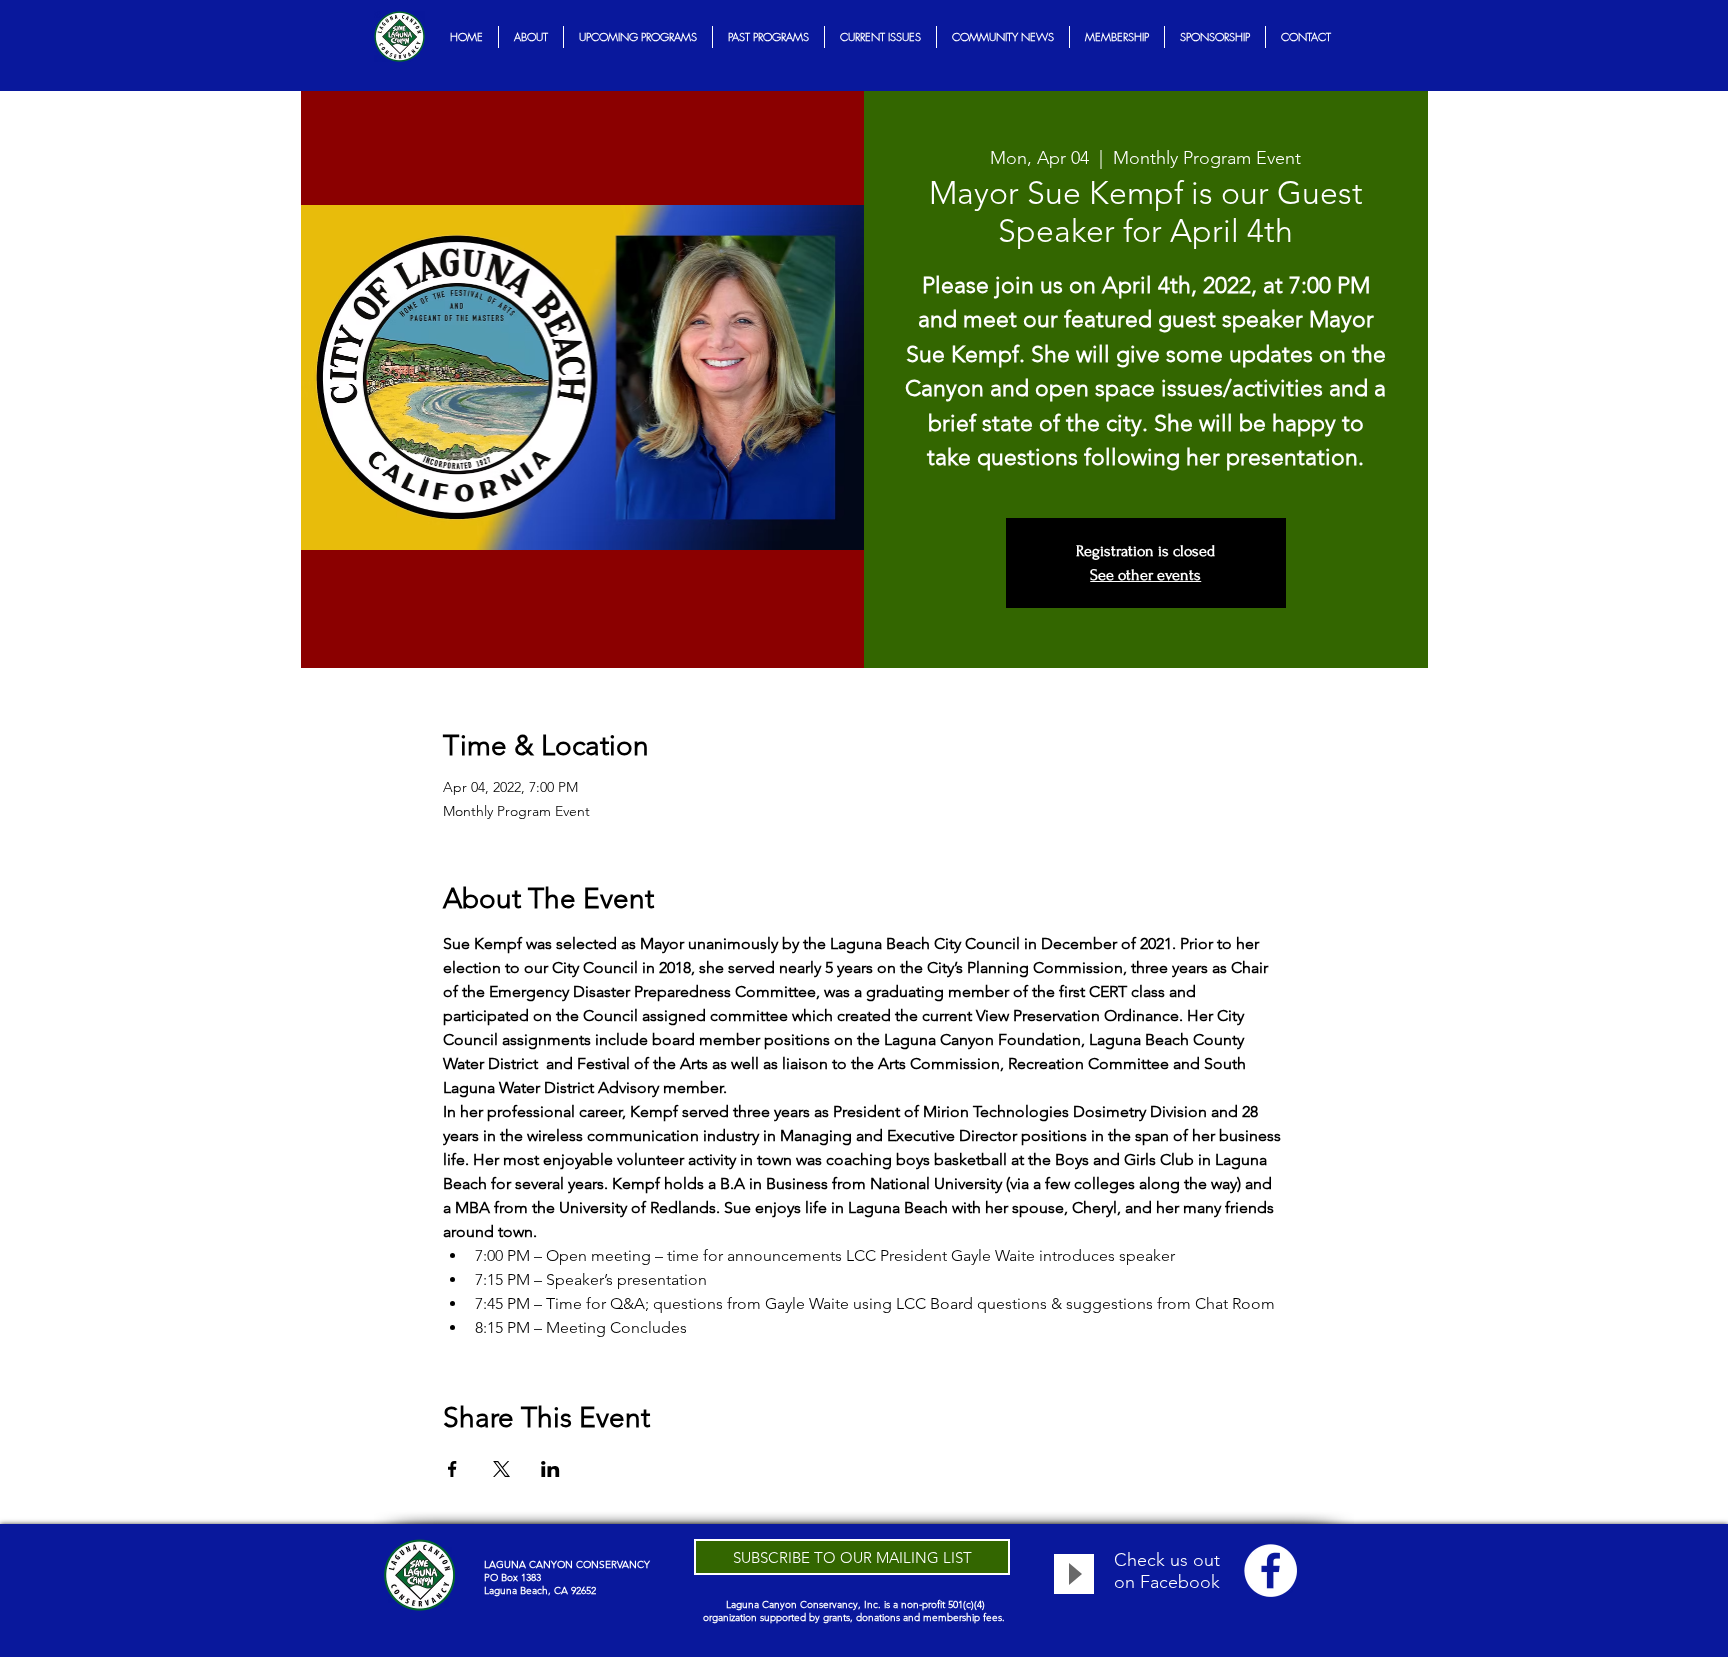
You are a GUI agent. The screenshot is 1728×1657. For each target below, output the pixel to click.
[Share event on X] (501, 1469)
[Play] (1074, 1574)
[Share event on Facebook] (452, 1469)
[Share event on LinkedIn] (550, 1469)
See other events (1145, 575)
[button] (531, 37)
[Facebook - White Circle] (1270, 1570)
